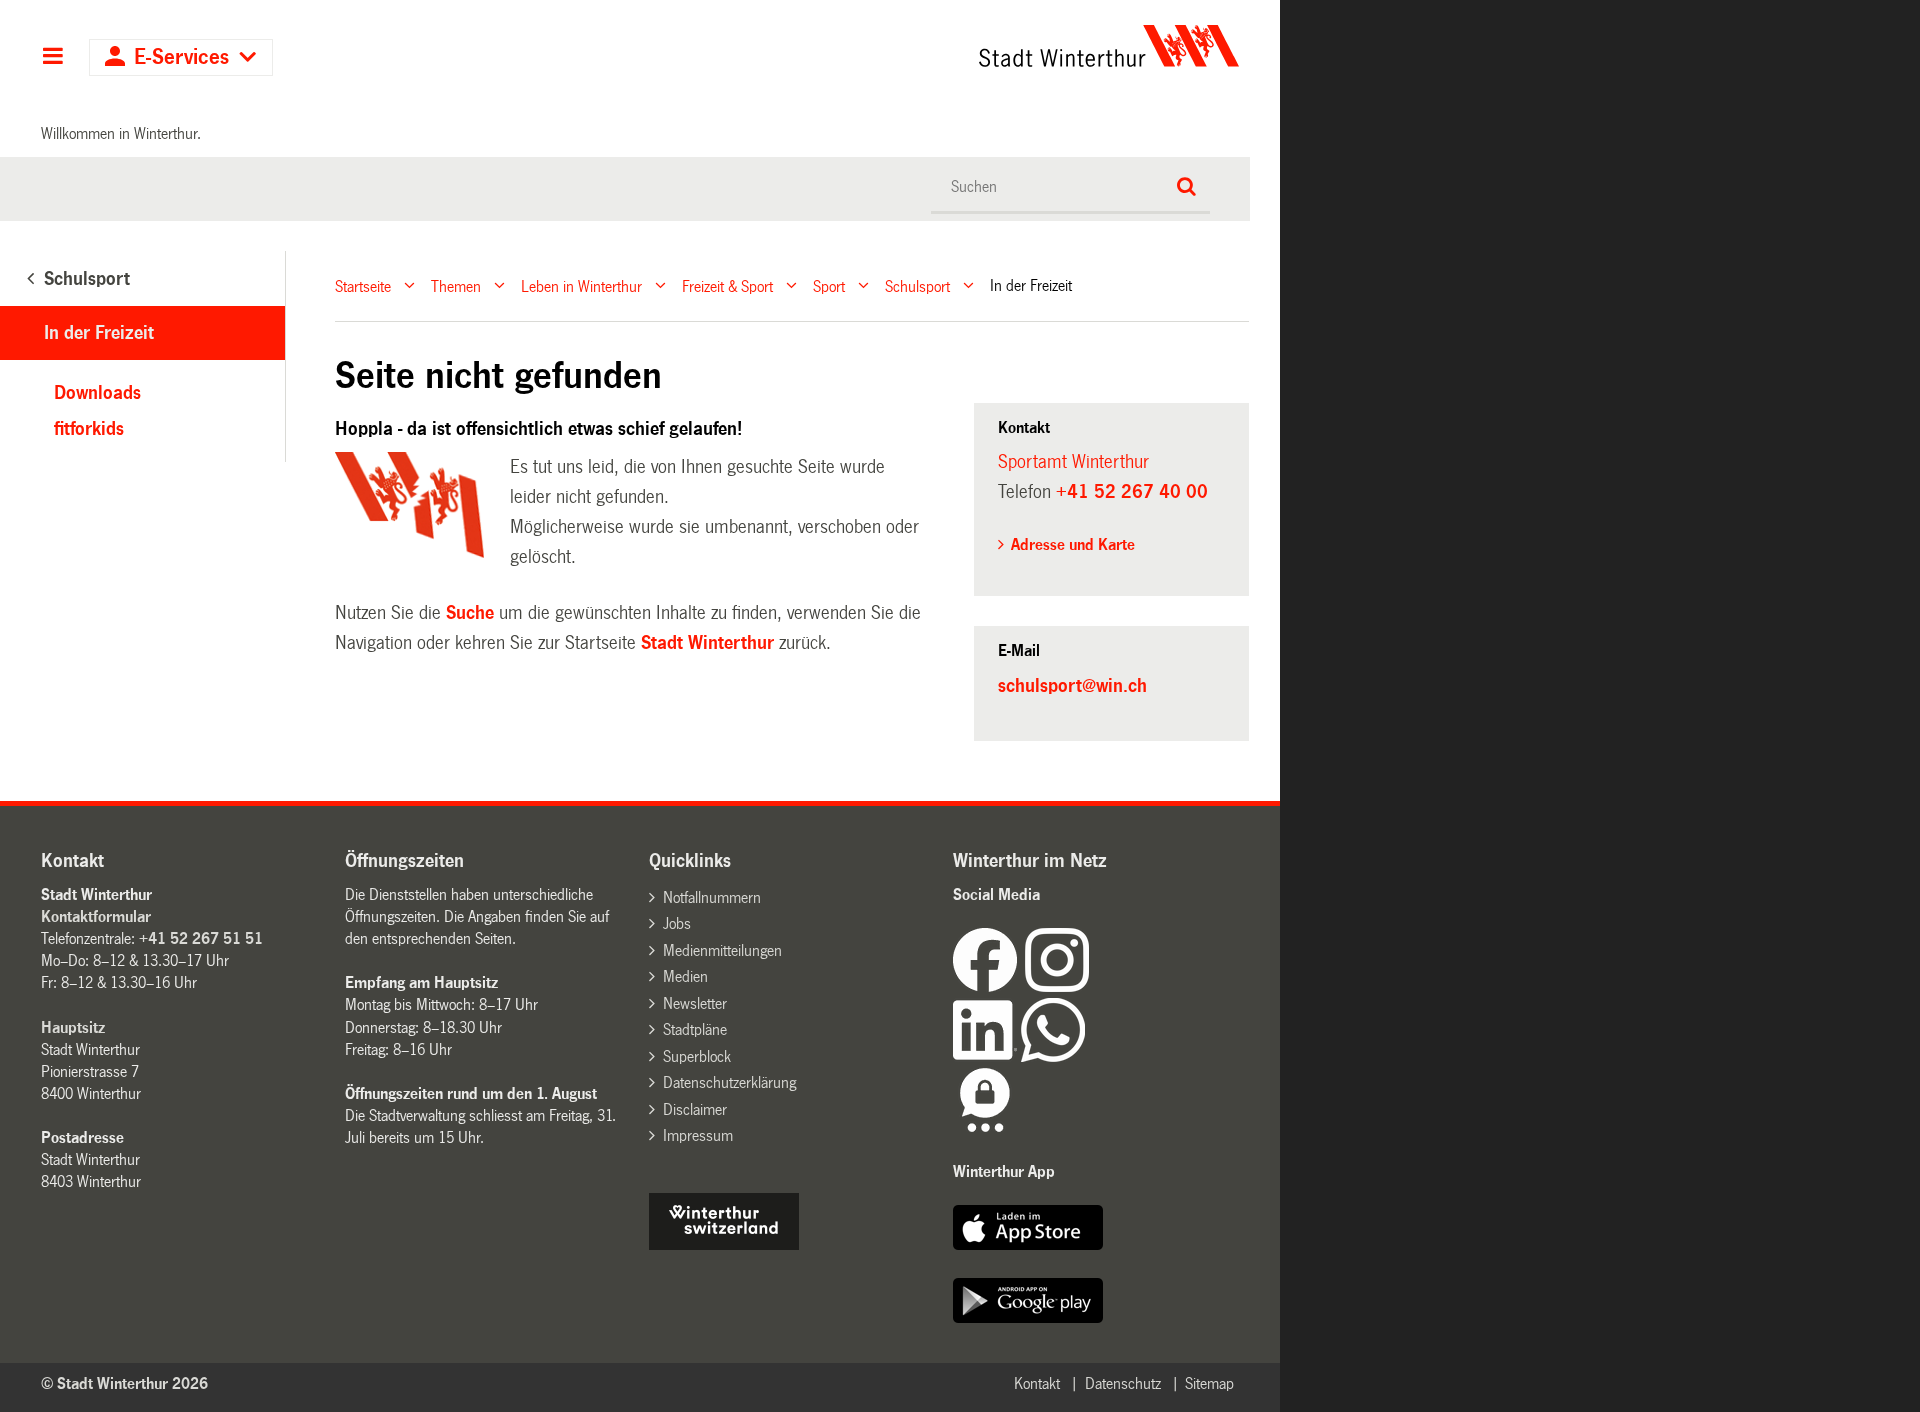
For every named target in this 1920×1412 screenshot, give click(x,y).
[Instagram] (1057, 986)
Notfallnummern (712, 897)
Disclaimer (695, 1109)
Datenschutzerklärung (729, 1082)
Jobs (677, 923)
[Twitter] (1091, 986)
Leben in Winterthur (581, 285)
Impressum (698, 1135)
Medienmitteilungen (722, 950)
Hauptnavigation (52, 58)
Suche (470, 613)
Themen (456, 285)
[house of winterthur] (724, 1244)
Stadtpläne (695, 1029)
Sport (829, 285)
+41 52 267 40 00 (1132, 492)
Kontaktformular (96, 916)
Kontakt (1037, 1383)
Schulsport (917, 285)
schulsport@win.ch (1072, 686)
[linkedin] (987, 1056)
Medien (685, 976)
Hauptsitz (73, 1027)
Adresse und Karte (1073, 544)
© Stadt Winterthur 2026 (124, 1383)
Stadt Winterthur (707, 643)
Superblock (697, 1056)
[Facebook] (989, 986)
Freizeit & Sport (727, 285)
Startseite (363, 285)
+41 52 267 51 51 (201, 938)
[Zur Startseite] (922, 46)
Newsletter (695, 1003)
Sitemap (1209, 1383)
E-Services (181, 57)
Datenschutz (1123, 1383)
